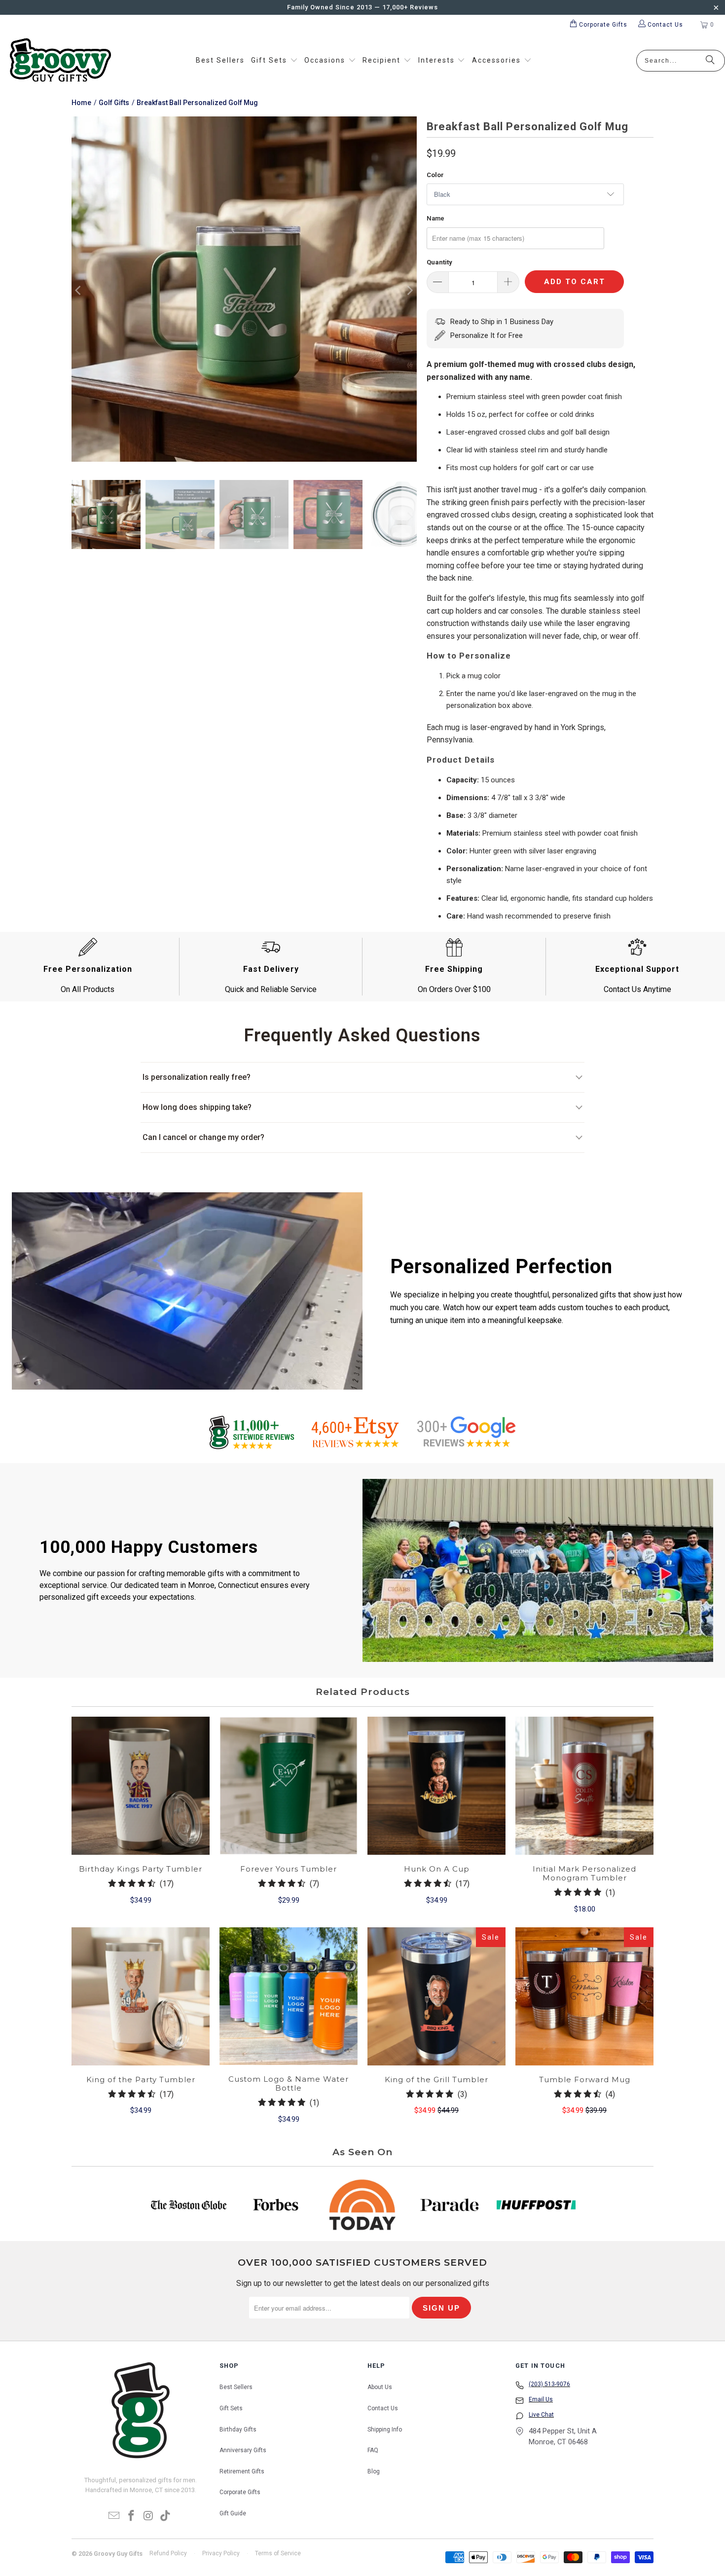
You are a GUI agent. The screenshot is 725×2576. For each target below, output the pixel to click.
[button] (274, 61)
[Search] (710, 61)
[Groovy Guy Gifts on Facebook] (132, 2516)
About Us (380, 2387)
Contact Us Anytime (637, 989)
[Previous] (79, 291)
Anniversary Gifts (243, 2450)
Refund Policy (168, 2553)
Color (435, 175)
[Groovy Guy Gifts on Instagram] (149, 2516)
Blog (374, 2471)
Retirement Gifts (242, 2471)
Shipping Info (385, 2429)
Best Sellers (236, 2387)
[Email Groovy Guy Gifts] (114, 2516)
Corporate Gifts (240, 2492)
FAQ (373, 2450)
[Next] (409, 291)
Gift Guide (233, 2513)
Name (435, 218)
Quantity (439, 262)
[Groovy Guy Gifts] (60, 61)
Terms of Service (278, 2553)
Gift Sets (231, 2408)
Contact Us (383, 2408)
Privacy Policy (221, 2553)
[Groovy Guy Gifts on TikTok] (166, 2516)
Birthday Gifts (238, 2429)
